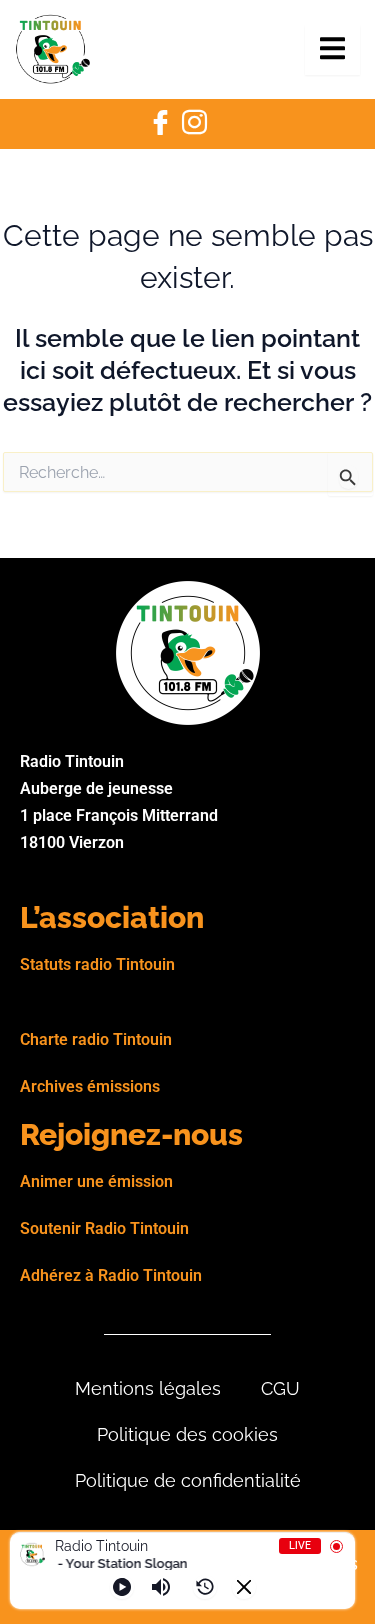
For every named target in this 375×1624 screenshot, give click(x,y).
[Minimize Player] (244, 1587)
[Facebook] (161, 124)
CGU (280, 1388)
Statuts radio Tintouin (97, 964)
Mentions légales (148, 1388)
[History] (205, 1587)
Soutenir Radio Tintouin (104, 1228)
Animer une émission (96, 1181)
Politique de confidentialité (188, 1480)
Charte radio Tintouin (96, 1039)
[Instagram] (195, 124)
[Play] (122, 1587)
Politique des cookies (187, 1434)
